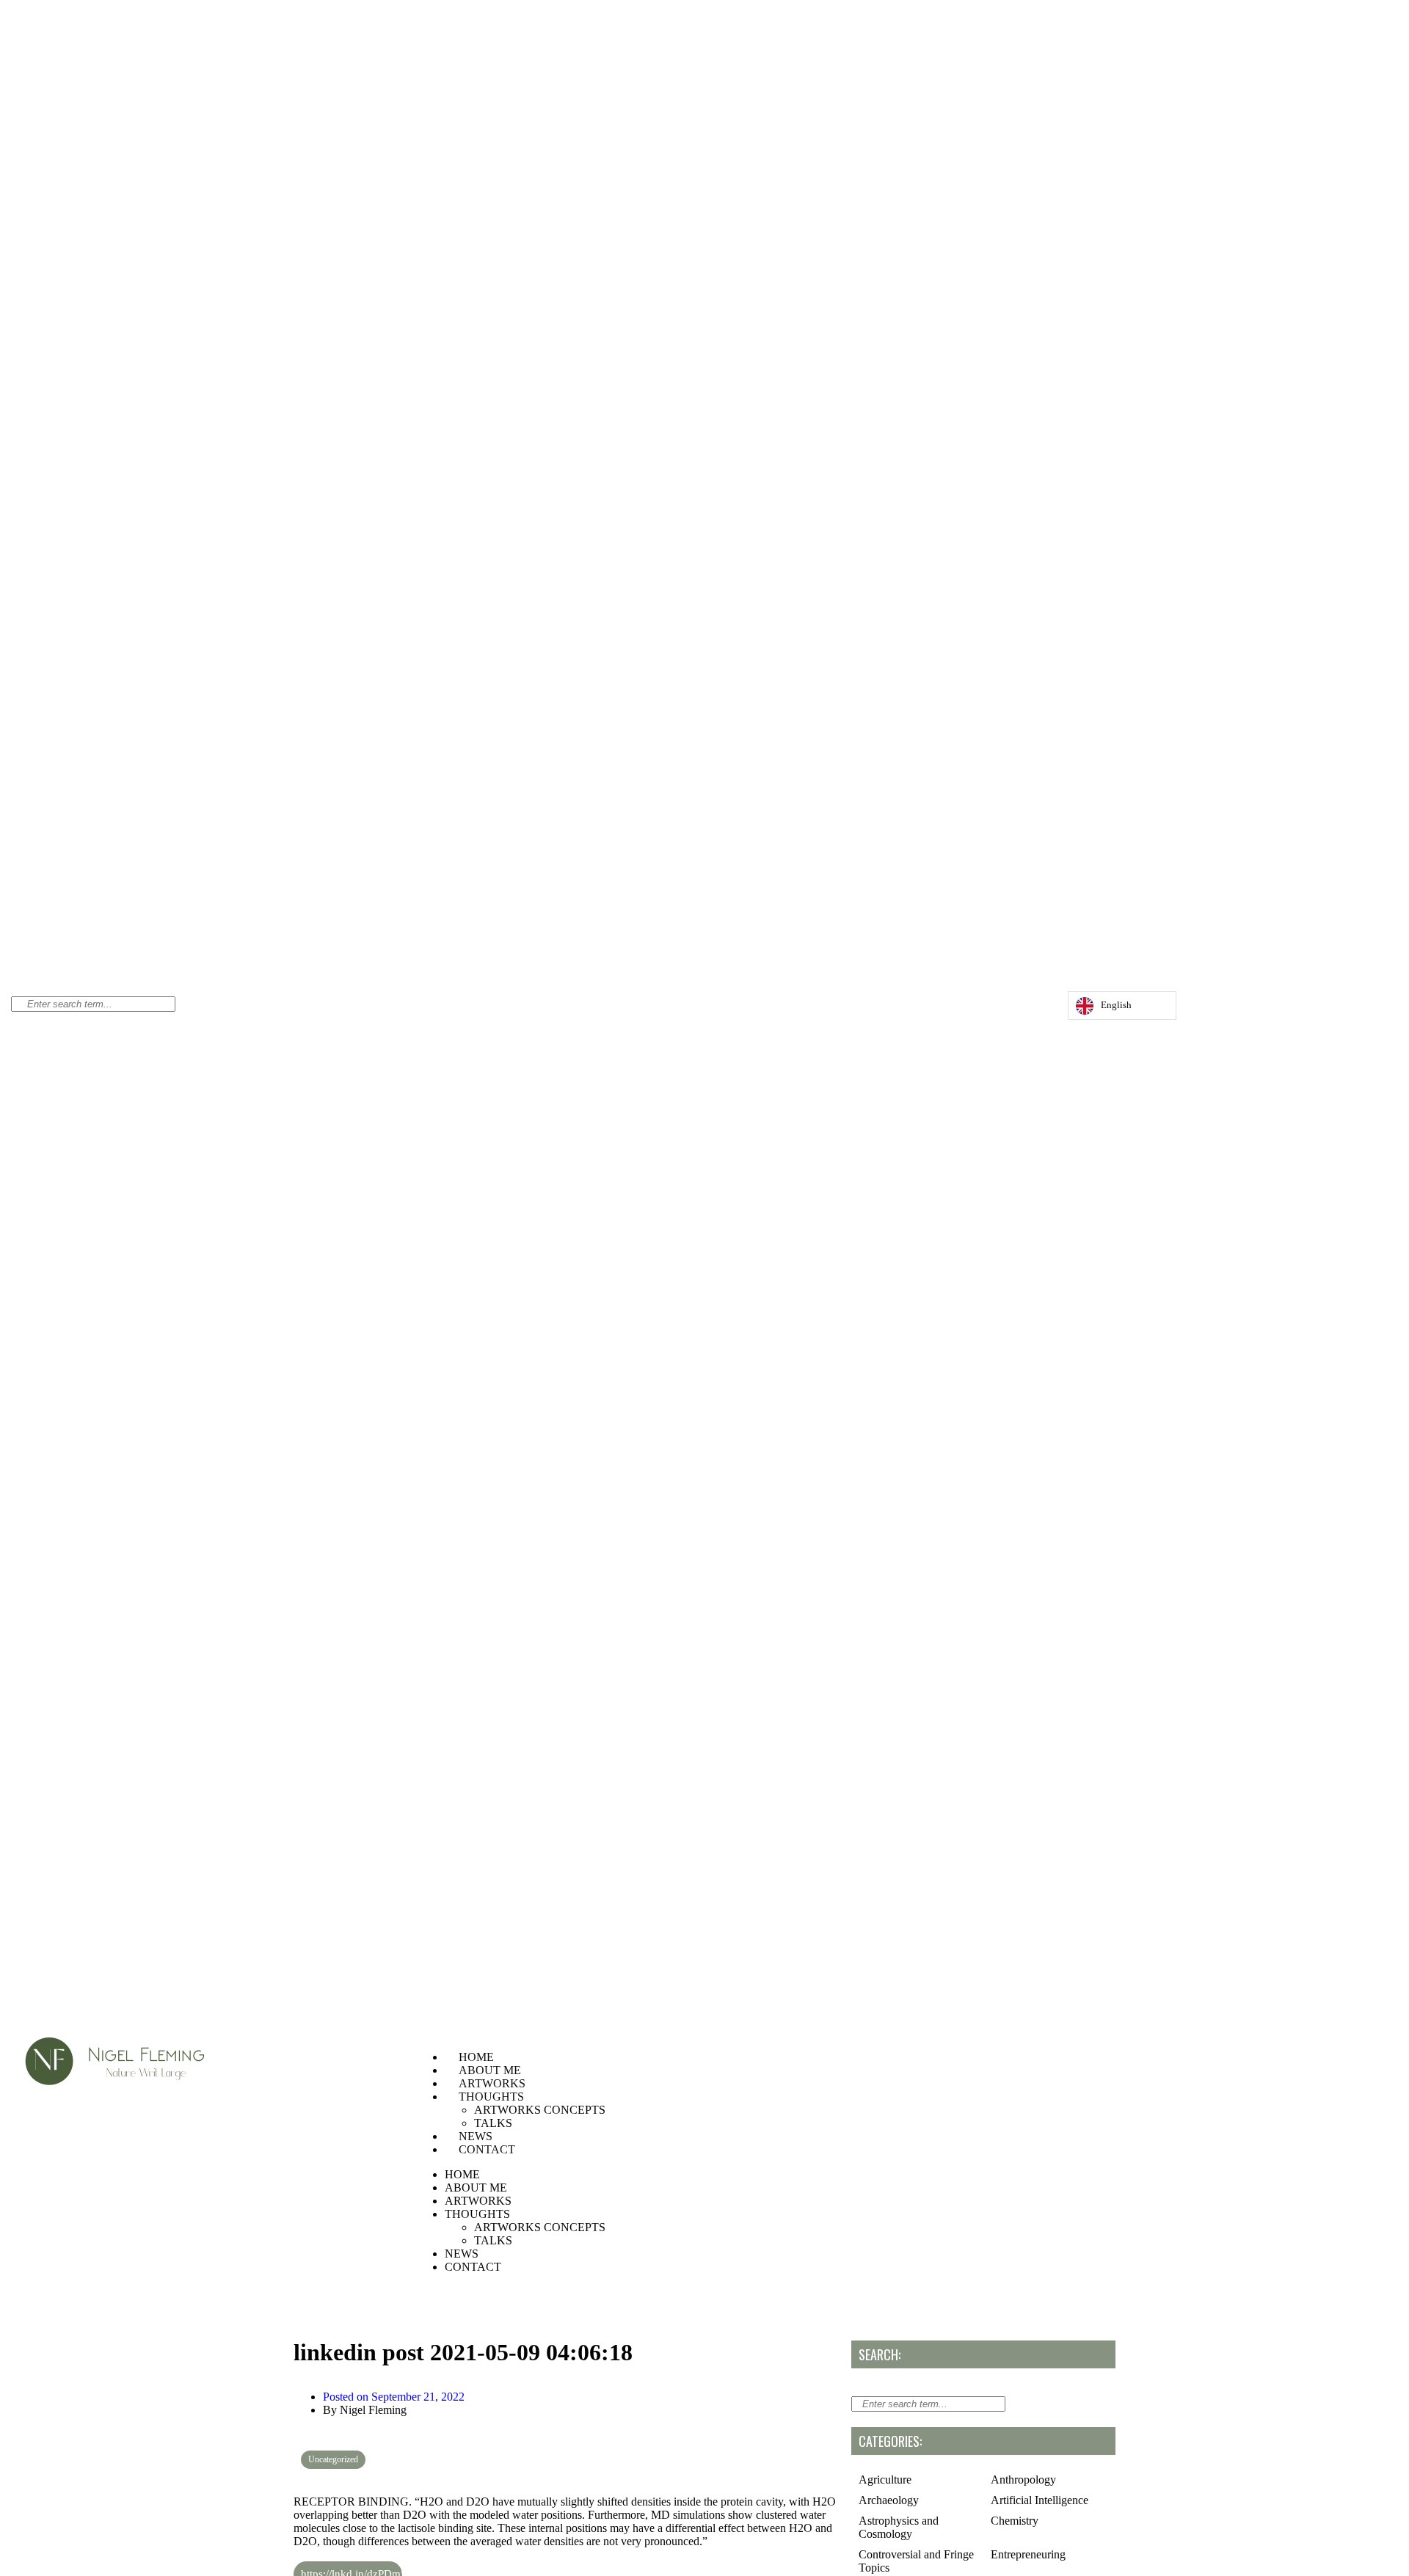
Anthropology (1023, 2480)
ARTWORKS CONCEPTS (540, 2110)
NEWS (476, 2136)
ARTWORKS (492, 2083)
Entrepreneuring (1028, 2554)
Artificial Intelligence (1040, 2500)
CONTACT (487, 2149)
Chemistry (1015, 2521)
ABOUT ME (490, 2070)
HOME (476, 2057)
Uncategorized (333, 2459)
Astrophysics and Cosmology (899, 2527)
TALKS (493, 2123)
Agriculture (885, 2480)
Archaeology (889, 2500)
